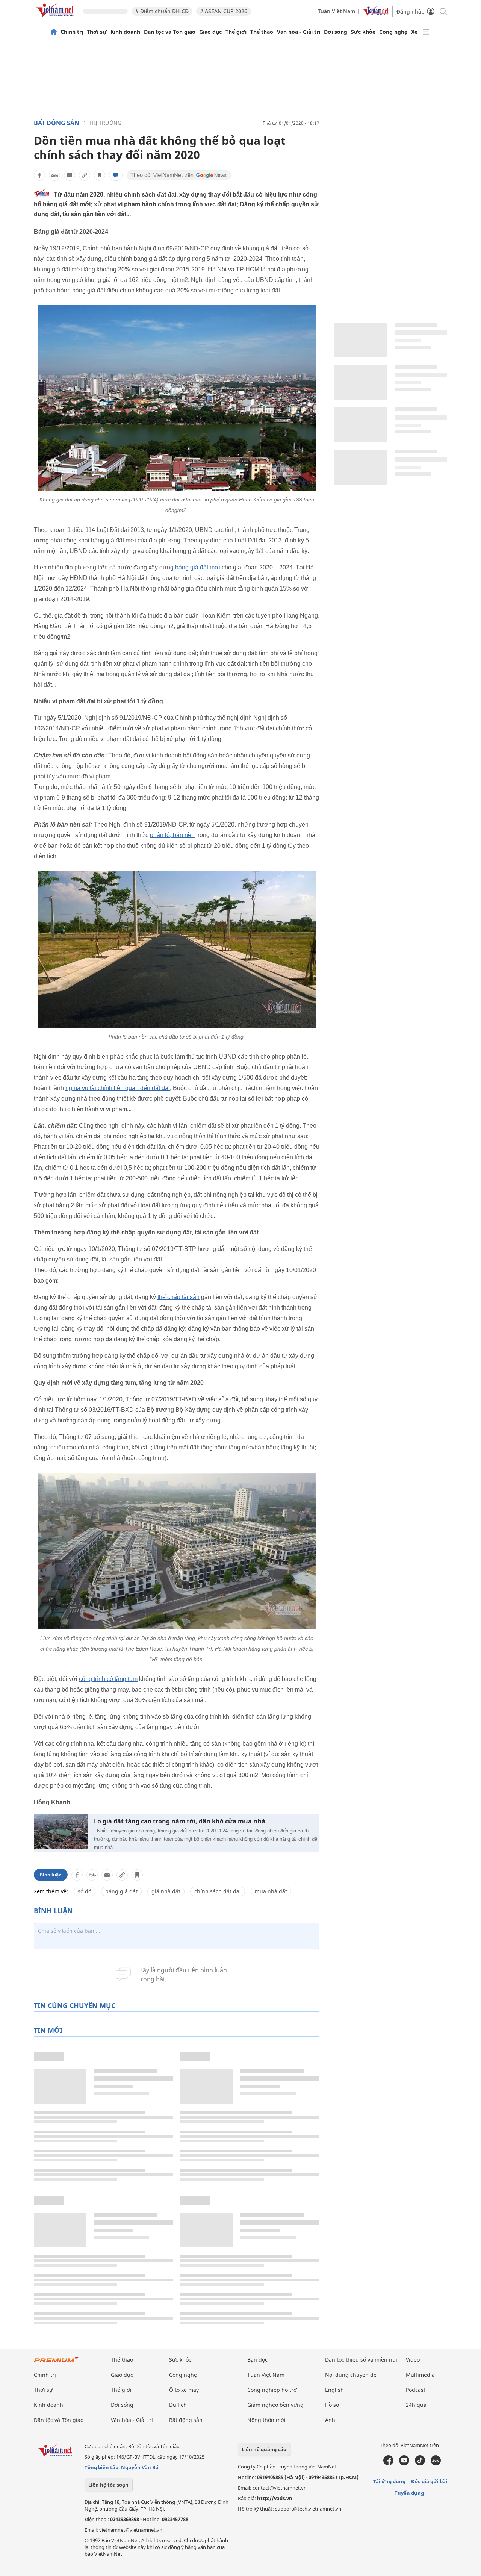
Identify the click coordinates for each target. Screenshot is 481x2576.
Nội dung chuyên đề (351, 2375)
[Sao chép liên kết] (85, 175)
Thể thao (262, 32)
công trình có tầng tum (108, 1679)
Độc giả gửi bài (429, 2481)
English (334, 2390)
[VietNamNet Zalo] (436, 2464)
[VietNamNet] (54, 32)
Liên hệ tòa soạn (108, 2485)
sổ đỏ (85, 1891)
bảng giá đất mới (198, 567)
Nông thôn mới (266, 2420)
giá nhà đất (166, 1891)
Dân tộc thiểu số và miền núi (361, 2360)
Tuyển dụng (409, 2493)
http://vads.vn (275, 2498)
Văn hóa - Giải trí (299, 32)
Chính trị (72, 32)
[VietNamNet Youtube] (404, 2464)
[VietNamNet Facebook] (388, 2464)
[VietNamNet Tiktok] (420, 2464)
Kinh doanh (125, 32)
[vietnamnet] (56, 18)
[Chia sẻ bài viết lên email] (70, 175)
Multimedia (420, 2375)
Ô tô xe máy (184, 2390)
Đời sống (336, 32)
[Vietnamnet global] (376, 14)
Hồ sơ (332, 2405)
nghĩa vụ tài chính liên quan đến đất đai (118, 1088)
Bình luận (51, 1875)
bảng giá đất (121, 1891)
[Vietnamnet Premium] (56, 2363)
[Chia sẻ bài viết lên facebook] (39, 175)
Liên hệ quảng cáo (264, 2449)
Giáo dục (210, 32)
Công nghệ (393, 32)
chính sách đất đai (218, 1891)
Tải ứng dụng (389, 2481)
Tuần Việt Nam (337, 11)
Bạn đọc (257, 2360)
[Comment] (116, 175)
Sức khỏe (363, 32)
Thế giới (236, 32)
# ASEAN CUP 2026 (224, 11)
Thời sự (97, 32)
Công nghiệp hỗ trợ (272, 2390)
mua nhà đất (271, 1891)
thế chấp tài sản (178, 1297)
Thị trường (105, 123)
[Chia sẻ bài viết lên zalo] (54, 175)
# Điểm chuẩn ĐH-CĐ (162, 11)
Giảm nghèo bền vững (275, 2405)
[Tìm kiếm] (443, 11)
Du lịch (178, 2405)
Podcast (416, 2390)
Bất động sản (57, 123)
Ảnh (330, 2420)
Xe (414, 32)
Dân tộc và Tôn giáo (170, 32)
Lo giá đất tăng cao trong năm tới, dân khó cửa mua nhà (180, 1821)
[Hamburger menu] (426, 32)
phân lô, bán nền (172, 835)
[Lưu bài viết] (100, 175)
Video (413, 2360)
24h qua (416, 2405)
